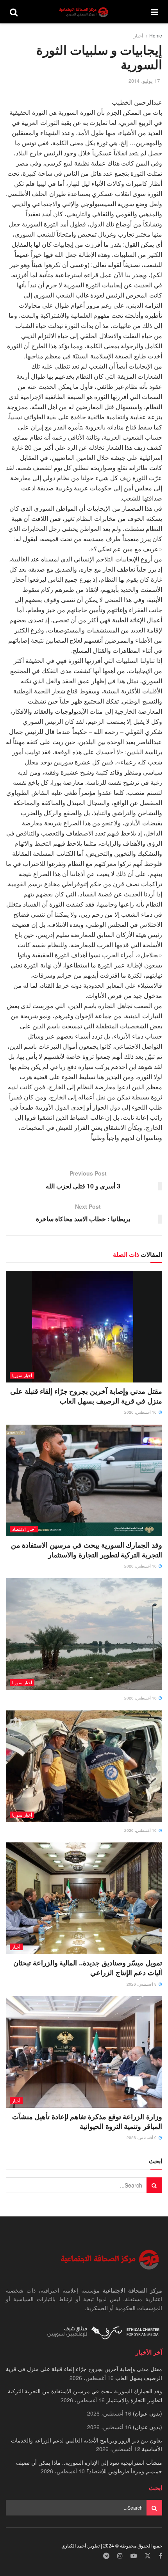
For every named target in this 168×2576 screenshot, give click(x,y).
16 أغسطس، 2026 (141, 1412)
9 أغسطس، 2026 (142, 1984)
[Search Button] (14, 12)
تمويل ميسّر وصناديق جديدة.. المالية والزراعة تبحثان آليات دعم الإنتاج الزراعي (88, 1968)
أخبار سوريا (22, 1375)
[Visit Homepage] (84, 12)
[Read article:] (84, 1634)
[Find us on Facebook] (160, 2556)
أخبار (138, 35)
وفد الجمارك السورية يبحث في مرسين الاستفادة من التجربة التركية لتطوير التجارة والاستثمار (87, 1550)
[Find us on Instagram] (120, 2556)
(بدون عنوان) (147, 2413)
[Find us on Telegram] (106, 2556)
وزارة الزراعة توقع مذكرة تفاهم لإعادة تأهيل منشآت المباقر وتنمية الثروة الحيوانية (87, 2121)
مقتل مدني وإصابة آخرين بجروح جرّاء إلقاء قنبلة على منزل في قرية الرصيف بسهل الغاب (86, 1396)
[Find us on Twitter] (148, 2556)
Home (156, 35)
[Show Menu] (155, 12)
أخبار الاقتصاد (24, 1529)
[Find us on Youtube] (134, 2556)
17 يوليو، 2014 (144, 81)
